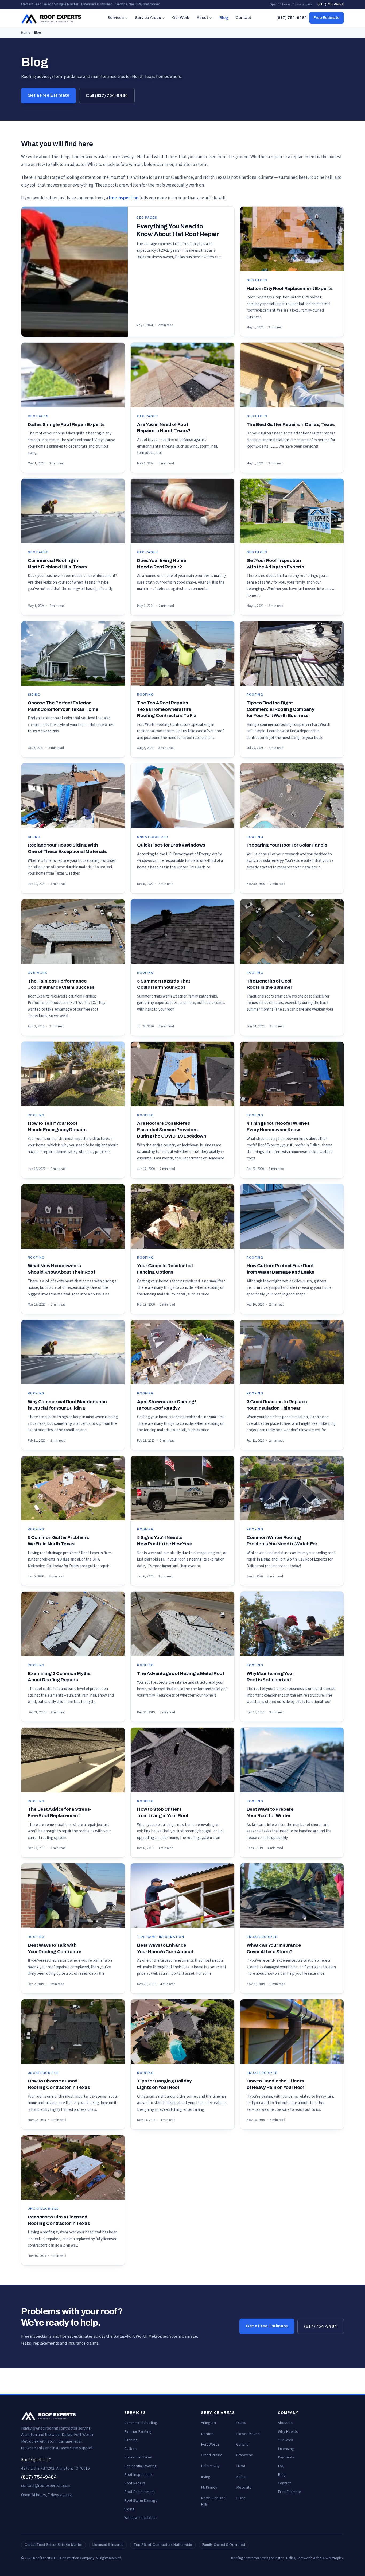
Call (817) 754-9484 (107, 96)
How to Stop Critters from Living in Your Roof (163, 1812)
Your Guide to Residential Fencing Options (165, 1269)
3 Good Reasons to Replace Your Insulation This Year (277, 1405)
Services (116, 18)
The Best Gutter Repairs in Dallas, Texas (291, 424)
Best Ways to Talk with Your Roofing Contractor (55, 1948)
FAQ (281, 2466)
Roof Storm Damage (141, 2501)
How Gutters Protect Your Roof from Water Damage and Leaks (280, 1269)
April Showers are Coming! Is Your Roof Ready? (166, 1405)
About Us (285, 2423)
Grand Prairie (212, 2455)
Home (26, 33)
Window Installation (140, 2518)
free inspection (124, 198)
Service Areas (148, 18)
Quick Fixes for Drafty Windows (171, 845)
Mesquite (244, 2487)
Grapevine (245, 2455)
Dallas (241, 2423)
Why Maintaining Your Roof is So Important (270, 1677)
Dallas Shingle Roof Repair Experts (66, 424)
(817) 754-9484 (331, 4)
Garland (242, 2444)
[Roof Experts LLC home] (52, 18)
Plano (241, 2498)
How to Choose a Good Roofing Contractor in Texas (59, 2084)
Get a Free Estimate (48, 95)
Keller (241, 2477)
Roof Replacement (140, 2492)
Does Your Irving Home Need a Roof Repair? (162, 564)
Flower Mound (248, 2434)
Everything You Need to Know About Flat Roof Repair (177, 230)
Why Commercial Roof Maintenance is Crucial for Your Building (67, 1405)
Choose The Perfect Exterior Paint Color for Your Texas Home (63, 706)
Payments (286, 2457)
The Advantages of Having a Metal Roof (180, 1673)
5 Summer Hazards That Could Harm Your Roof (164, 984)
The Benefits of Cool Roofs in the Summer (269, 984)
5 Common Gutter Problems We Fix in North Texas (58, 1541)
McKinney (209, 2487)
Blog (224, 18)
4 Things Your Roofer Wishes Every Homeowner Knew (278, 1126)
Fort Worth (210, 2444)
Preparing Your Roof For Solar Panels (287, 845)
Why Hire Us (288, 2432)
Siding (129, 2509)
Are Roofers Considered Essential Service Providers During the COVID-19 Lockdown (172, 1130)
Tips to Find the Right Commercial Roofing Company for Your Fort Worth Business (280, 709)
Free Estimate (327, 18)
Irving (206, 2477)
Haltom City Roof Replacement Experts (290, 288)
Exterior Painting (138, 2432)
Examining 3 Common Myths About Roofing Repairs (59, 1677)
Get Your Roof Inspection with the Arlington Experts (275, 564)
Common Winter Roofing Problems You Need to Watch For (282, 1541)
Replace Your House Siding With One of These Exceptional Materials (67, 848)
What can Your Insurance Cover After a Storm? (274, 1948)
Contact (243, 18)
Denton (207, 2434)
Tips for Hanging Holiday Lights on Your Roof (164, 2084)
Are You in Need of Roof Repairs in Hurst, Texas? (164, 428)
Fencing (131, 2440)
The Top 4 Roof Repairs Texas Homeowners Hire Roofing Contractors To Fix (167, 709)
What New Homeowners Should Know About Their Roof (61, 1269)
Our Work (181, 18)
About (202, 18)
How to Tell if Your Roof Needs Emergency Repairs (57, 1126)
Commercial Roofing (141, 2423)
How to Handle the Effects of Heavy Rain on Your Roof (276, 2084)
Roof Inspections (138, 2475)
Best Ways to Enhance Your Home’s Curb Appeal (165, 1948)
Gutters (130, 2449)
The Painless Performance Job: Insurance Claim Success (61, 984)
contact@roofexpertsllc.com (46, 2486)
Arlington (208, 2423)
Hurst (241, 2466)
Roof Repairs (135, 2483)
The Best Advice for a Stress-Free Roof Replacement (59, 1812)
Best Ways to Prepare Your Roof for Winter (270, 1812)
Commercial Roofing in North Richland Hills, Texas (57, 564)
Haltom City (210, 2466)
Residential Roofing (140, 2466)
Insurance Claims (138, 2457)
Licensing (286, 2449)
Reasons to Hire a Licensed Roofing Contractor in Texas (59, 2220)
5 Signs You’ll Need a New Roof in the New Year (165, 1541)
